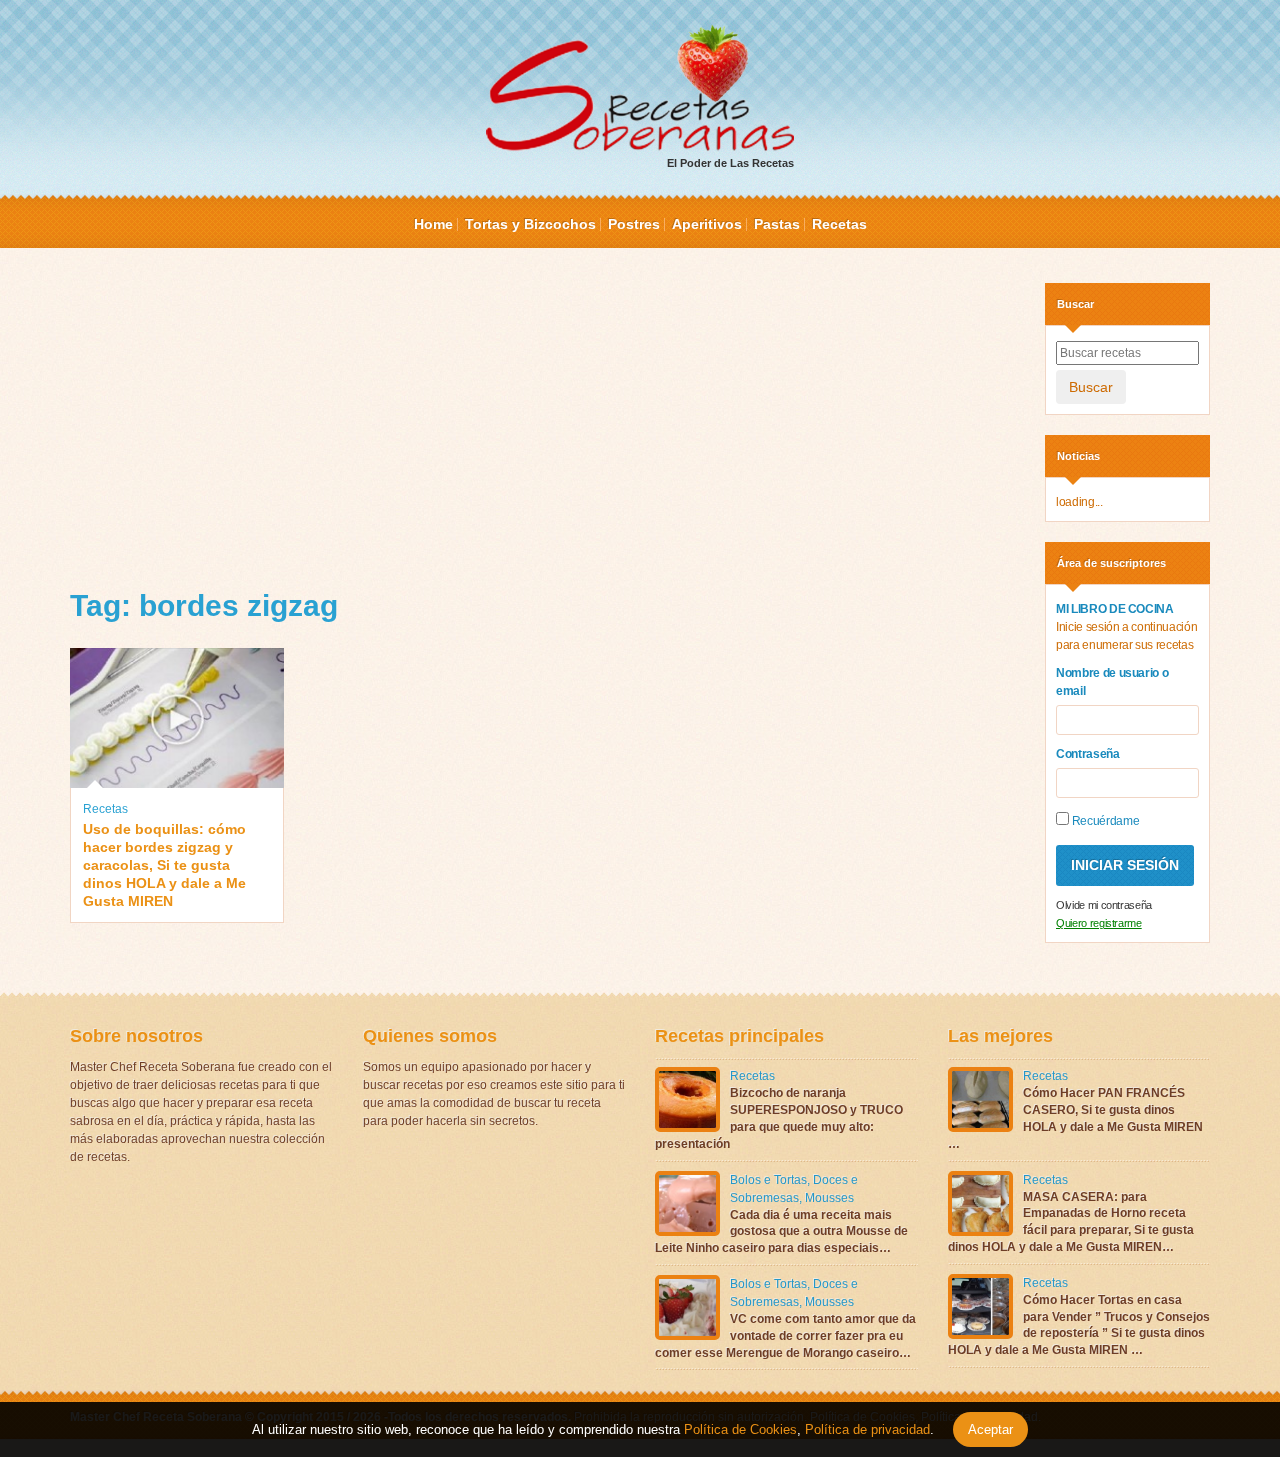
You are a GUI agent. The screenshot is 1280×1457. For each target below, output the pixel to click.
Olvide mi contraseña (1104, 905)
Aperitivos (707, 224)
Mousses (829, 1198)
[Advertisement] (542, 423)
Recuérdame (1104, 821)
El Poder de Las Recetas (730, 163)
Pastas (777, 224)
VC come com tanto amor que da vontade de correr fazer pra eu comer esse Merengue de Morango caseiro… (785, 1336)
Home (433, 224)
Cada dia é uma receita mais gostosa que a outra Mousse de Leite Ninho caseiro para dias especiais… (781, 1232)
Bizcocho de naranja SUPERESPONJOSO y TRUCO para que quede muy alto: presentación (779, 1118)
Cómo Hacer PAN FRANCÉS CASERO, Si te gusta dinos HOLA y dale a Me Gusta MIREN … (1075, 1118)
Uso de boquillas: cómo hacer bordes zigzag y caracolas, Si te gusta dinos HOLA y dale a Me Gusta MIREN (164, 865)
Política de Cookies (740, 1429)
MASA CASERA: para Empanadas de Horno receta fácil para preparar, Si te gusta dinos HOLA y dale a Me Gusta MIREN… (1071, 1222)
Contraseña (1088, 754)
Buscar (1091, 387)
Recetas (839, 224)
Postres (634, 224)
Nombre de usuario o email (1112, 682)
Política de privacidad (865, 1429)
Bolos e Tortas (768, 1180)
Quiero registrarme (1099, 923)
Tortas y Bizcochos (530, 224)
